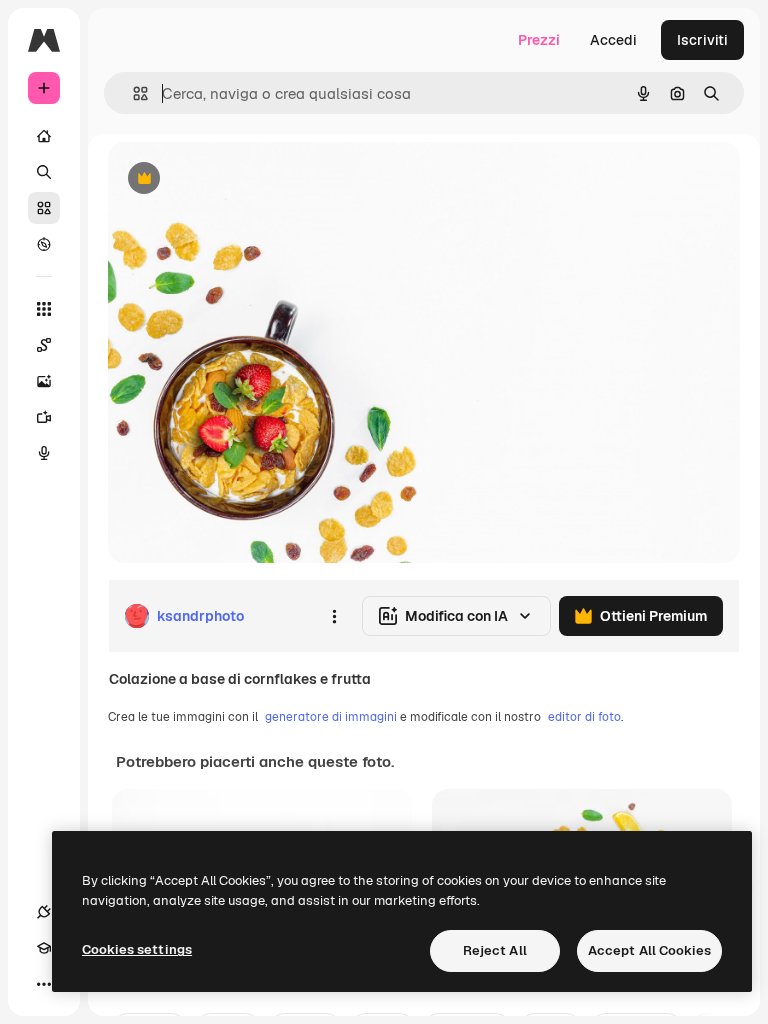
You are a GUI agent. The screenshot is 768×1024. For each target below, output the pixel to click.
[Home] (44, 136)
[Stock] (44, 208)
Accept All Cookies (649, 950)
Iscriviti (702, 40)
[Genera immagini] (44, 381)
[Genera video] (44, 417)
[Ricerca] (44, 172)
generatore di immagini (331, 717)
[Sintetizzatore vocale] (44, 453)
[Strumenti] (44, 309)
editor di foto (584, 717)
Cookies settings (137, 949)
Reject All (495, 950)
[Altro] (44, 984)
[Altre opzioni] (334, 616)
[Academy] (44, 948)
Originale (240, 179)
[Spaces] (44, 345)
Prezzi (539, 40)
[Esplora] (44, 244)
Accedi (613, 40)
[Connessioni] (44, 912)
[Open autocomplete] (132, 93)
